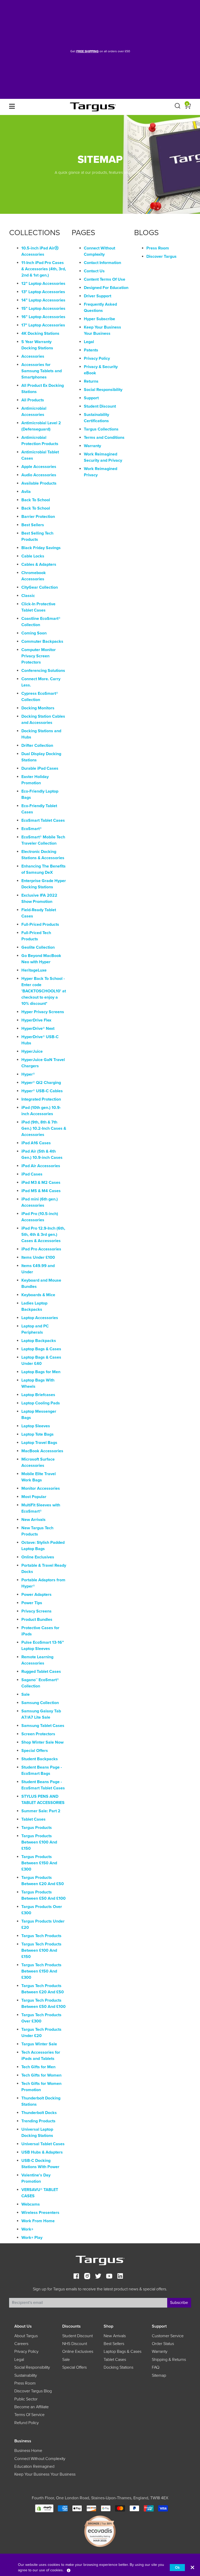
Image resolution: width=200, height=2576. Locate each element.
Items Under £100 (38, 1257)
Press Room (158, 248)
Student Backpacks (40, 1759)
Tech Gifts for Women (41, 2075)
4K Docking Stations (40, 333)
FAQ (156, 2367)
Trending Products (38, 2121)
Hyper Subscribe (99, 319)
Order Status (163, 2344)
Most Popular (34, 1497)
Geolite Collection (38, 947)
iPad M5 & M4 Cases (41, 1191)
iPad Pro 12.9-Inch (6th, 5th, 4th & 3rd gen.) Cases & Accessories (43, 1235)
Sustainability (26, 2375)
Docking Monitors (38, 708)
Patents (91, 350)
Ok (177, 2568)
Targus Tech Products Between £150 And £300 (41, 1971)
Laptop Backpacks (39, 1341)
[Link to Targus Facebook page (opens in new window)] (76, 2277)
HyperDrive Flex (36, 1020)
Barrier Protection (38, 517)
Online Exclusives (38, 1557)
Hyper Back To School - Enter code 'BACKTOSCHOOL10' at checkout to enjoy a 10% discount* (44, 991)
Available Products (39, 483)
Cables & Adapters (39, 564)
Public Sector (26, 2399)
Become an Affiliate (32, 2407)
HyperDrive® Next (38, 1029)
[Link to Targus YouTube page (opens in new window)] (109, 2277)
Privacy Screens (36, 1611)
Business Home (28, 2451)
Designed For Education (106, 288)
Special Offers (35, 1751)
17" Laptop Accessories (43, 325)
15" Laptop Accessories (43, 309)
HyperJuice (32, 1051)
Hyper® (28, 1074)
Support (91, 398)
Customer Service (168, 2336)
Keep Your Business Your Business (45, 2474)
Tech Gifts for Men (38, 2067)
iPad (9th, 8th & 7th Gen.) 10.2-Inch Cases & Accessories (44, 1128)
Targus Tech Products (41, 1936)
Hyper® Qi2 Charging (41, 1083)
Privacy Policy (97, 358)
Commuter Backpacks (42, 641)
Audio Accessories (39, 475)
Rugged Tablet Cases (41, 1672)
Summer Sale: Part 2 (41, 1811)
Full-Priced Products (40, 924)
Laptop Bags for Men (41, 1372)
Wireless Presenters (40, 2213)
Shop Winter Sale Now (42, 1742)
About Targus (26, 2336)
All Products (33, 400)
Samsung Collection (40, 1703)
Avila (26, 492)
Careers (21, 2344)
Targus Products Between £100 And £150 (39, 1842)
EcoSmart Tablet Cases (43, 820)
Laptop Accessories (40, 1318)
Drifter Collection (37, 746)
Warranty (92, 446)
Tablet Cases (33, 1819)
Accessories (33, 356)
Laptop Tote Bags (37, 1434)
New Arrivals (33, 1520)
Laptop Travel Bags (39, 1443)
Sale (26, 1694)
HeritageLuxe (34, 970)
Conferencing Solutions (43, 671)
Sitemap (159, 2375)
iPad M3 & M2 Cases (41, 1183)
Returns (91, 381)
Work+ (27, 2229)
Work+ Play (32, 2238)
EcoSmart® (32, 829)
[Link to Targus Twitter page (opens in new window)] (98, 2277)
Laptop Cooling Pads (41, 1403)
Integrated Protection (41, 1099)
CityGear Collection (40, 587)
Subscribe (179, 2303)
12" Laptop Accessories (43, 284)
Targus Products (37, 1828)
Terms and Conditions (104, 438)
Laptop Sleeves (36, 1426)
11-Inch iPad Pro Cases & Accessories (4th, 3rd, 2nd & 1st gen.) (44, 269)
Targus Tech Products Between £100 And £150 (41, 1950)
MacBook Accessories (42, 1451)
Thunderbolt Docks (39, 2113)
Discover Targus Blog (33, 2391)
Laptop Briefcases (38, 1395)
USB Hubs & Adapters (42, 2152)
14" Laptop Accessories (43, 300)
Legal (89, 342)
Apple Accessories (39, 467)
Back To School (36, 500)
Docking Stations (118, 2367)
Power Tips (32, 1603)
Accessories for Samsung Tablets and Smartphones (42, 371)
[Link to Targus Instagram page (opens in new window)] (87, 2277)
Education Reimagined (34, 2466)
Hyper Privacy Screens (43, 1012)
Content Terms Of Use (105, 279)
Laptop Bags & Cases (41, 1349)
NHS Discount (75, 2344)
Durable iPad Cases (40, 768)
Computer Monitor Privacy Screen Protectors (39, 656)
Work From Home (38, 2221)
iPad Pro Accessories (41, 1249)
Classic (28, 596)
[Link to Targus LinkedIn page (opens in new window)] (120, 2277)
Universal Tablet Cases (43, 2144)
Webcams (31, 2204)
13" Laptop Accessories (43, 292)
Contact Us (94, 271)
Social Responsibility (103, 390)
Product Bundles (37, 1620)
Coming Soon (34, 633)
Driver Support (98, 296)
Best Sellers (33, 525)
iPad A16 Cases (36, 1143)
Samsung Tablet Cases (43, 1726)
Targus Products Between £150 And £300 (39, 1863)
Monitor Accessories (41, 1488)
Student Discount (100, 406)
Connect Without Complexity (40, 2459)
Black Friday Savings (41, 548)
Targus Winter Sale (39, 2044)
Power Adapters (36, 1595)
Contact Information (102, 263)
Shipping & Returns (169, 2360)
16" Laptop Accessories (43, 317)
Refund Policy (27, 2423)
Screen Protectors (38, 1734)
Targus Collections (101, 429)
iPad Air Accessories (41, 1166)
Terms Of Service (29, 2415)
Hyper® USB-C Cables (42, 1091)
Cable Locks (33, 556)
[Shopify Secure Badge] (44, 2508)
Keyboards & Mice (38, 1295)
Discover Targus (161, 256)
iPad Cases (32, 1174)
